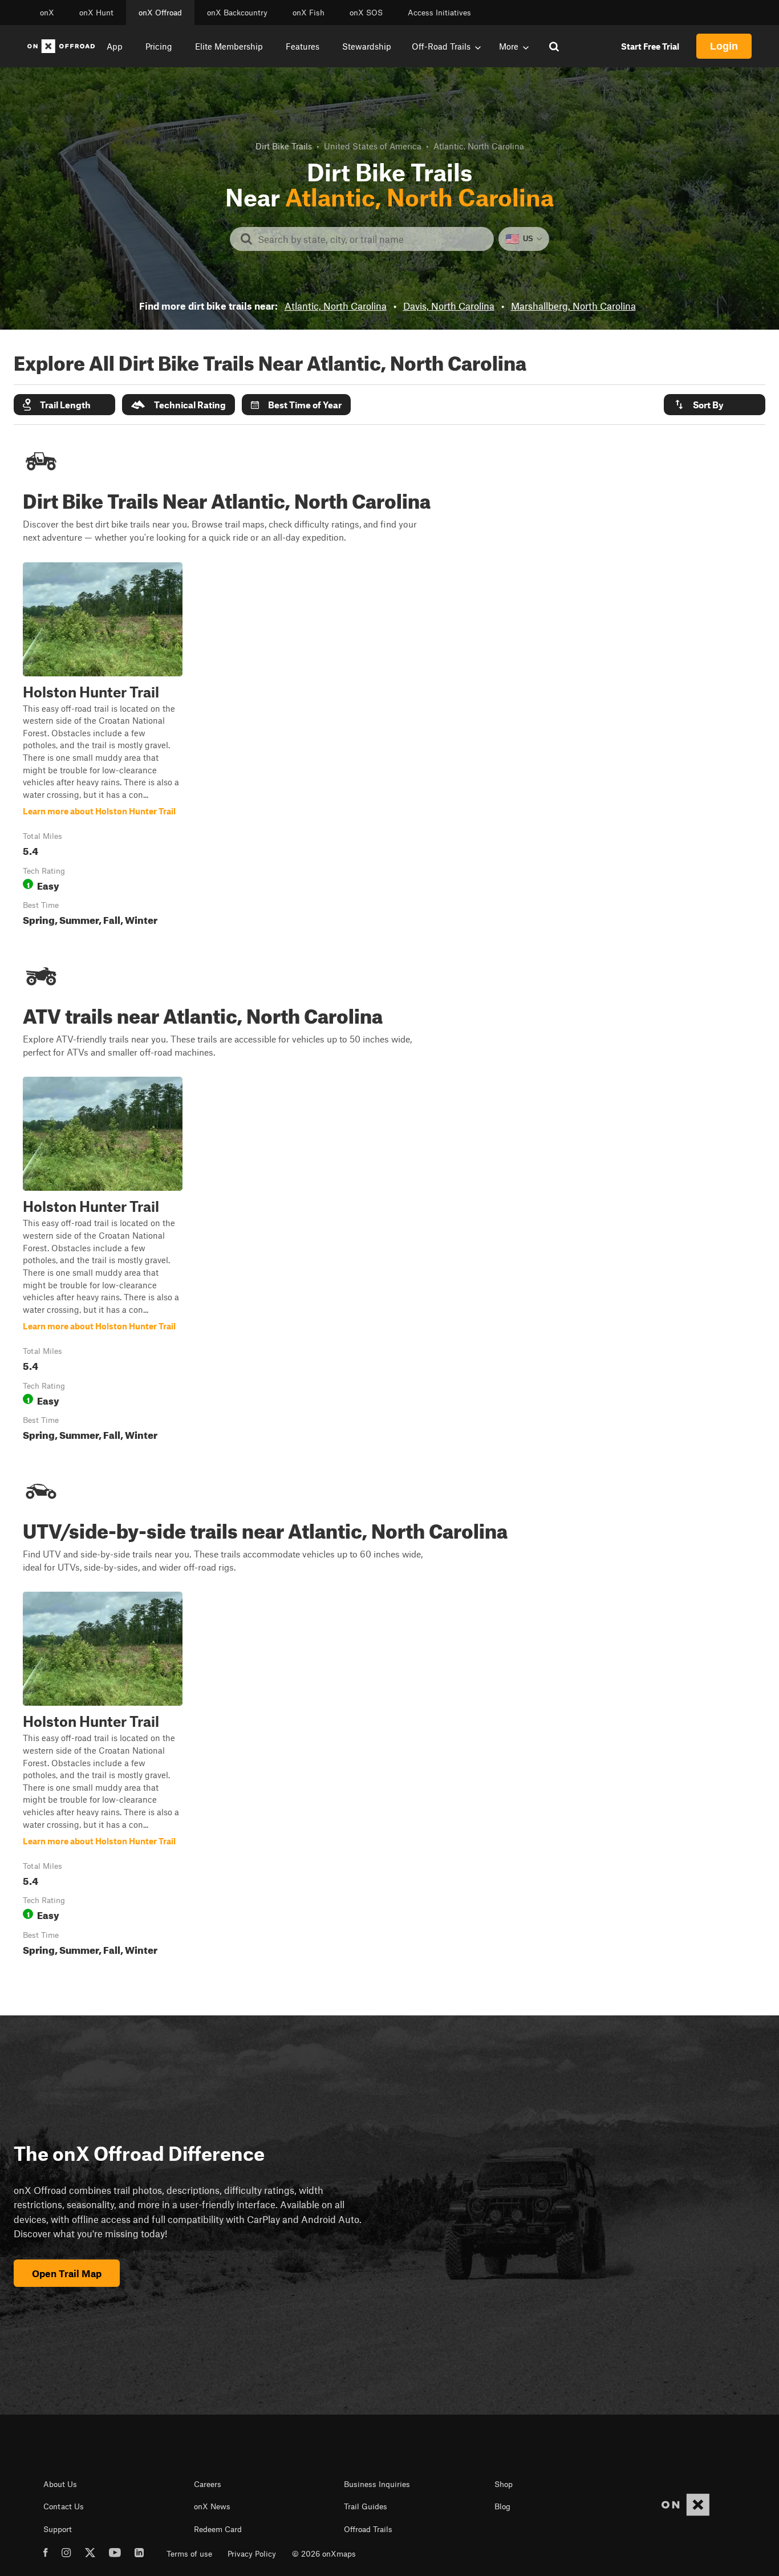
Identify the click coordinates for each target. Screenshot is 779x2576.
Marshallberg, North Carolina (573, 306)
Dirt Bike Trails (284, 146)
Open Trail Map (67, 2273)
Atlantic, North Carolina (336, 306)
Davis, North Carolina (449, 306)
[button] (64, 405)
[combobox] (371, 239)
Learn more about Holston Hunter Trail (103, 747)
